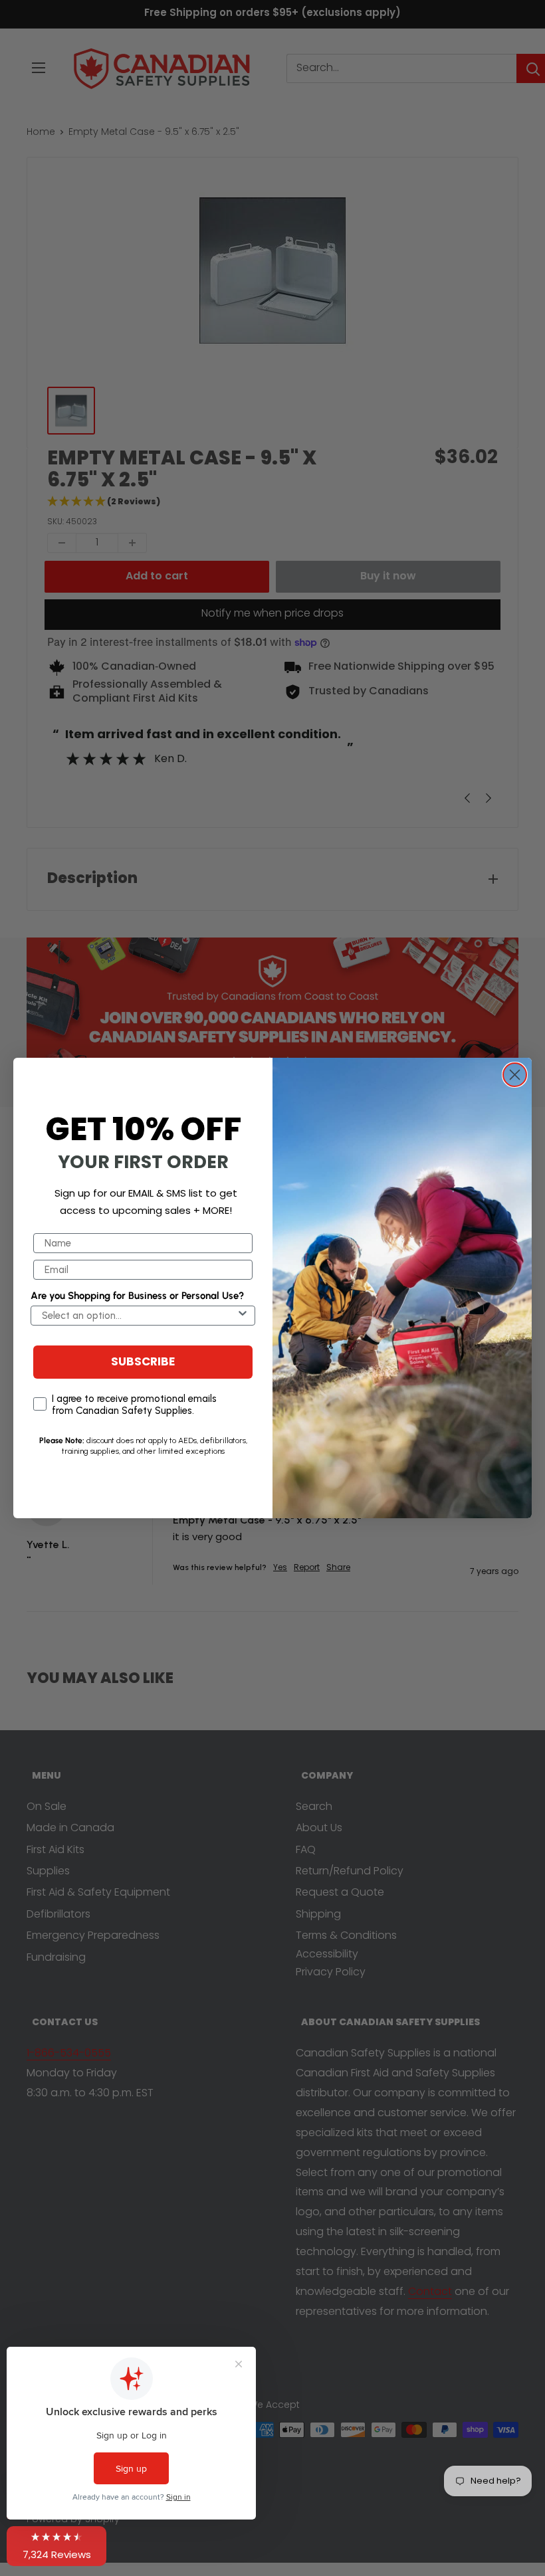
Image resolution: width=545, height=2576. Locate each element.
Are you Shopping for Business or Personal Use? (137, 1296)
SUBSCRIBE (143, 1362)
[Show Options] (243, 1316)
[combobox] (139, 1316)
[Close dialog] (515, 1075)
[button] (56, 2546)
